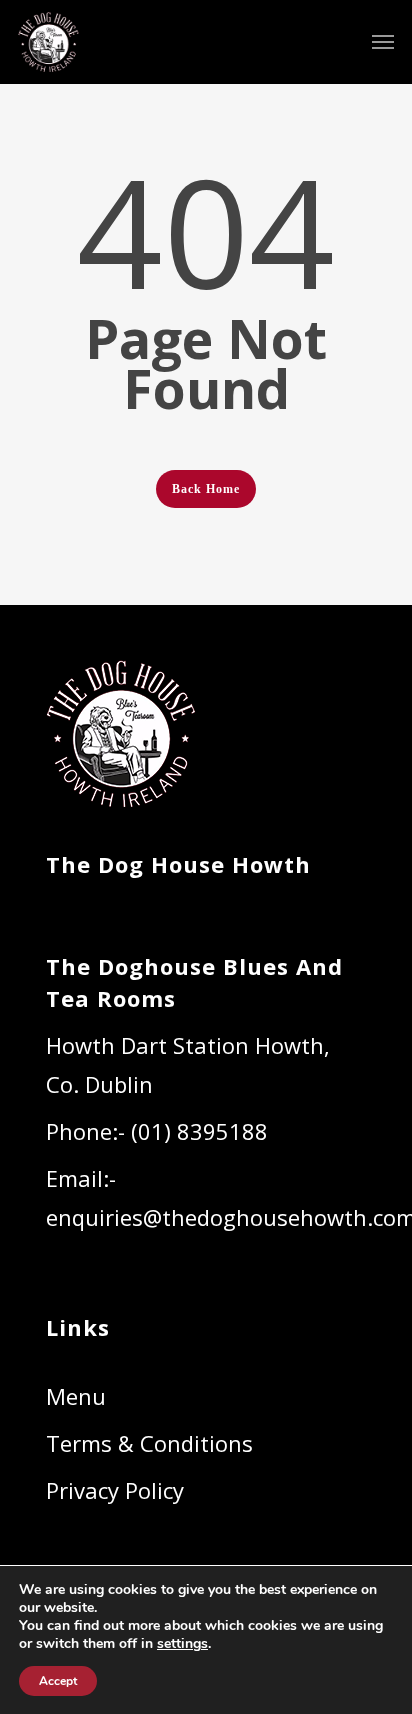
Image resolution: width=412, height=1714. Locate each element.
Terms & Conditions (149, 1443)
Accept (58, 1681)
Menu (76, 1396)
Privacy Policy (115, 1490)
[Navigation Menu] (383, 42)
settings (182, 1644)
